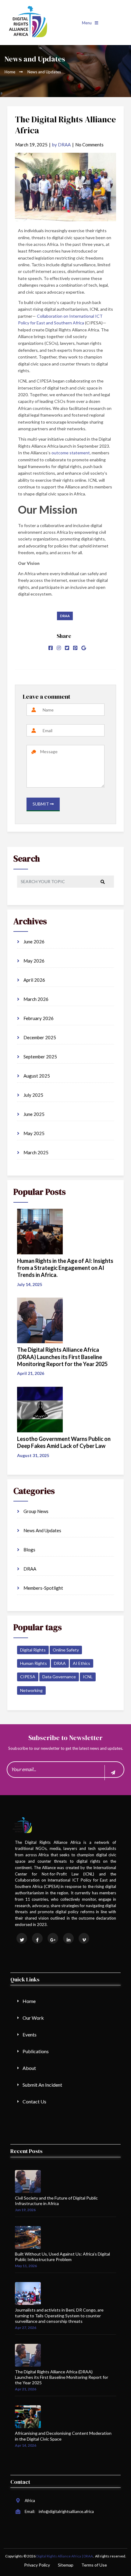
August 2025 (36, 1076)
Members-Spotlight (43, 1588)
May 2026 (34, 961)
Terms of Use (94, 2565)
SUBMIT (41, 804)
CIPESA (28, 1677)
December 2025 (39, 1037)
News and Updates (42, 1530)
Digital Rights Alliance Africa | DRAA (65, 2556)
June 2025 (34, 1114)
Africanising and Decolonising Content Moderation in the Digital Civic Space (63, 2436)
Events (30, 2034)
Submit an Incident (42, 2085)
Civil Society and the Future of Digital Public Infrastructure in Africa (56, 2201)
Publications (36, 2051)
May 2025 (34, 1133)
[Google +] (84, 648)
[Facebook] (51, 648)
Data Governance (59, 1677)
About (29, 2068)
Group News (35, 1511)
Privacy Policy (37, 2565)
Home (10, 72)
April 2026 (34, 980)
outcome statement (71, 453)
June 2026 (34, 942)
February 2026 (38, 1018)
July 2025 (33, 1095)
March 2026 (35, 999)
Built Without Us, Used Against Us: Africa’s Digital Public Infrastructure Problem (62, 2257)
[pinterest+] (75, 648)
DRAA (65, 616)
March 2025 (35, 1152)
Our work (33, 2018)
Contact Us (34, 2101)
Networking (31, 1690)
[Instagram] (59, 648)
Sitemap (66, 2565)
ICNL (88, 1677)
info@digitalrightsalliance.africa (66, 2511)
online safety (66, 1650)
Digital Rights (33, 1650)
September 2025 (40, 1057)
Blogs (29, 1550)
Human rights (34, 1663)
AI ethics (81, 1663)
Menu (87, 23)
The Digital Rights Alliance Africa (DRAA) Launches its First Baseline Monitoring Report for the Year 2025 (62, 2377)
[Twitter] (67, 648)
